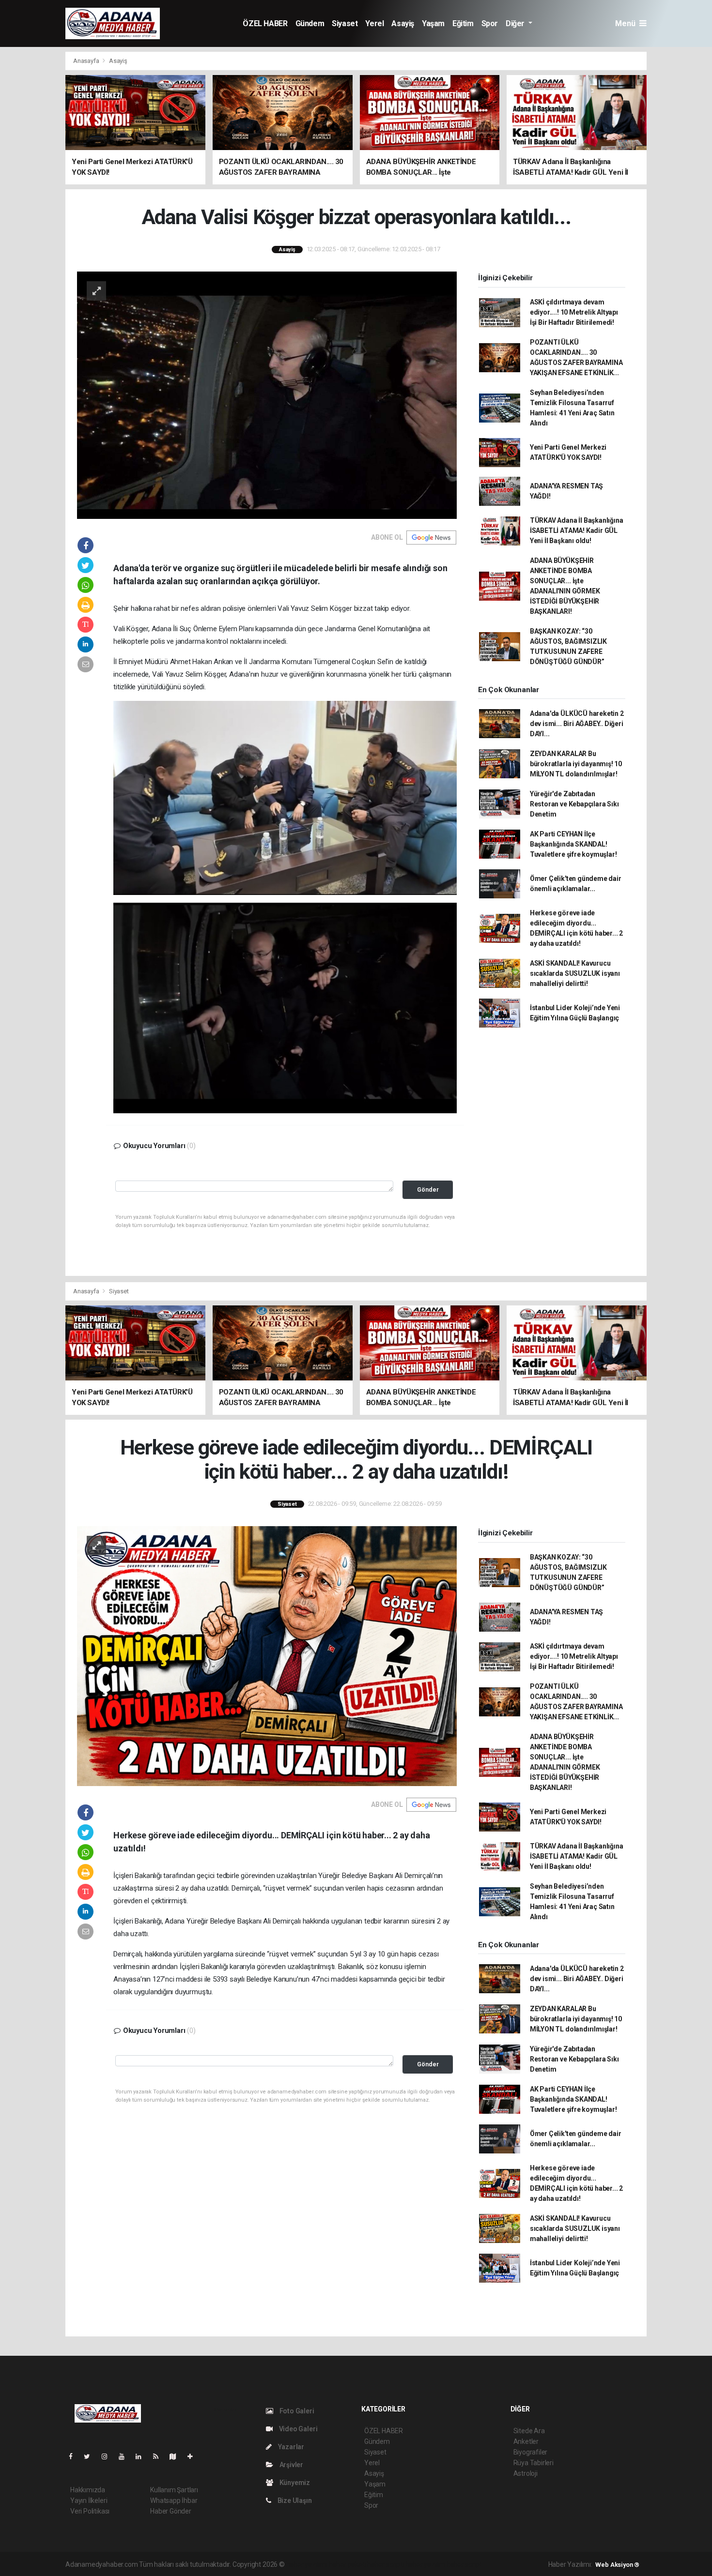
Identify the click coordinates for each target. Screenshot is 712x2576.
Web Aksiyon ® (617, 2565)
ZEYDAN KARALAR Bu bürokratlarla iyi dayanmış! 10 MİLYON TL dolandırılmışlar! (576, 764)
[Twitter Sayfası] (91, 2456)
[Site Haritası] (177, 2456)
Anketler (526, 2441)
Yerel (374, 23)
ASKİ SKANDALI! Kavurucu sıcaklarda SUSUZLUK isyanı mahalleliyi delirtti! (575, 973)
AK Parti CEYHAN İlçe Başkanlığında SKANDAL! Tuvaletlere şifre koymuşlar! (573, 844)
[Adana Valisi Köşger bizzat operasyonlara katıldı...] (267, 394)
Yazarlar (290, 2447)
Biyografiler (531, 2452)
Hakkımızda (88, 2490)
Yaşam (433, 23)
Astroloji (526, 2473)
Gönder (428, 1190)
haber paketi (348, 2564)
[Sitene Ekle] (194, 2456)
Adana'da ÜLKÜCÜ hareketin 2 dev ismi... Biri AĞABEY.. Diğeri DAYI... (577, 724)
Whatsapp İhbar (174, 2500)
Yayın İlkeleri (89, 2500)
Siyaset (345, 23)
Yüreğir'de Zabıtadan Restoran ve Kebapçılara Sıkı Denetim (574, 804)
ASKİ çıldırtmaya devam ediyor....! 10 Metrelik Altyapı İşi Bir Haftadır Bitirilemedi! (574, 312)
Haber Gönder (171, 2511)
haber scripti (386, 2564)
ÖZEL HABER (265, 23)
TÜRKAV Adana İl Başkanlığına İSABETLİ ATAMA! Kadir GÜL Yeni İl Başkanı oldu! (577, 530)
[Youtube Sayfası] (125, 2456)
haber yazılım (426, 2564)
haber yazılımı (307, 2564)
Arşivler (291, 2465)
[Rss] (160, 2456)
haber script (464, 2564)
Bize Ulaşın (294, 2500)
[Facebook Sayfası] (75, 2456)
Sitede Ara (529, 2431)
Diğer (516, 23)
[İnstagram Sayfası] (108, 2456)
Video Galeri (297, 2429)
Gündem (310, 23)
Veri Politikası (90, 2511)
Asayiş (403, 23)
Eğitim (463, 23)
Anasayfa (87, 61)
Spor (490, 23)
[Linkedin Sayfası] (142, 2456)
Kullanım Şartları (174, 2490)
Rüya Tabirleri (534, 2463)
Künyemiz (294, 2483)
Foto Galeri (296, 2411)
